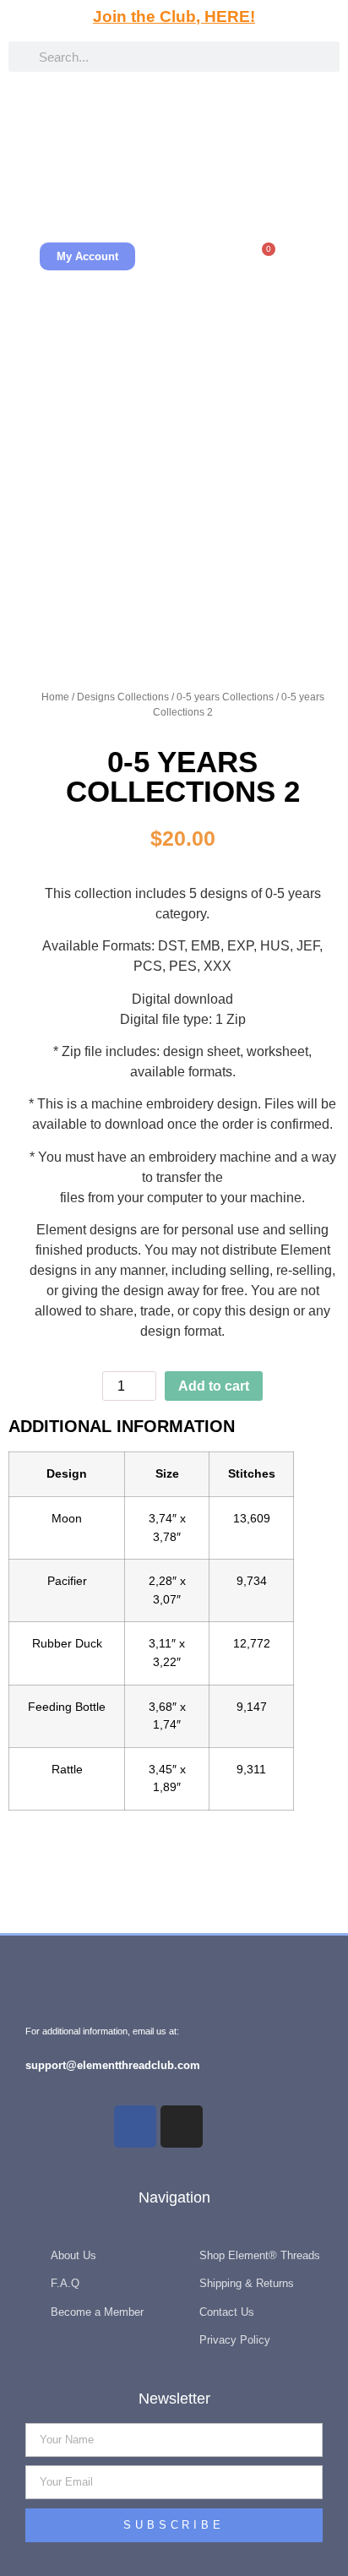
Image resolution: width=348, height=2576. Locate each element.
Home (55, 697)
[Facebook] (135, 2127)
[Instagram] (182, 2127)
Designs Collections (123, 697)
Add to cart (214, 1386)
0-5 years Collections (225, 697)
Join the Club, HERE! (174, 16)
